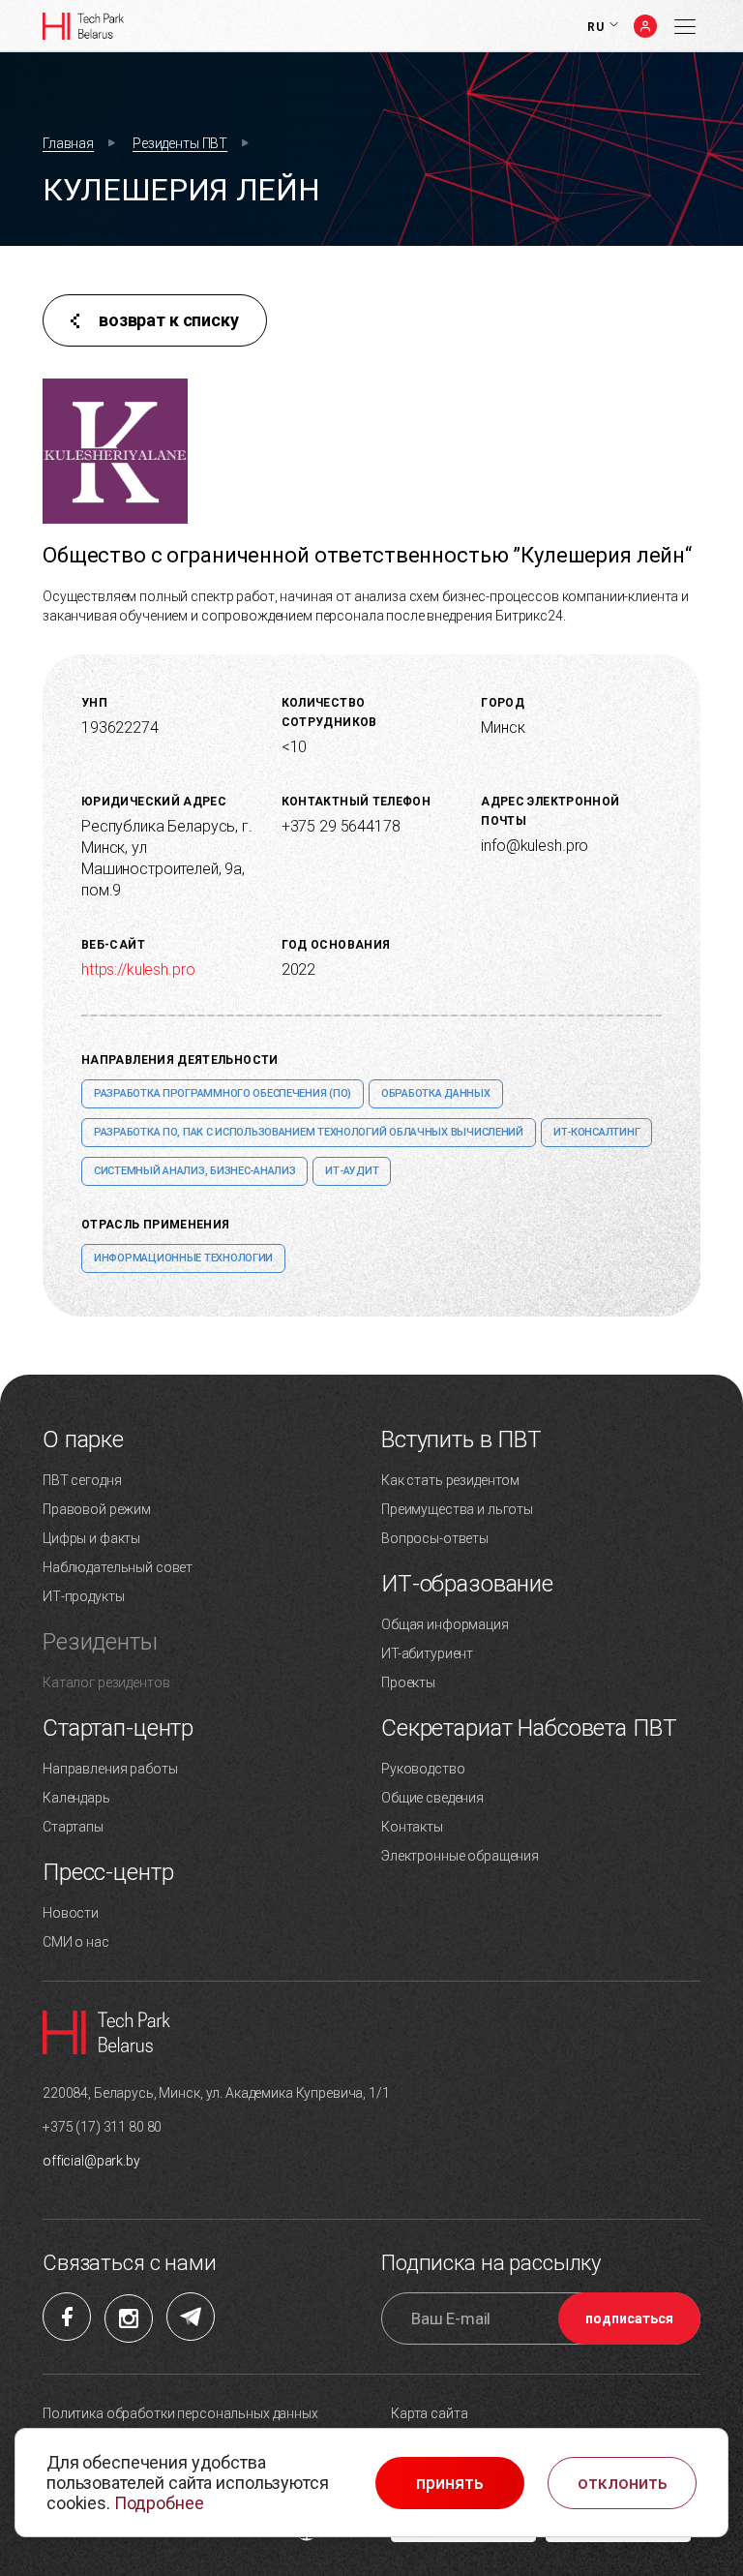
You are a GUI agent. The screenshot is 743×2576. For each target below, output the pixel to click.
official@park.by (91, 2161)
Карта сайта (429, 2413)
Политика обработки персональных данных (180, 2413)
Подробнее (159, 2503)
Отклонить (623, 2483)
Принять (450, 2483)
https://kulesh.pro (138, 970)
